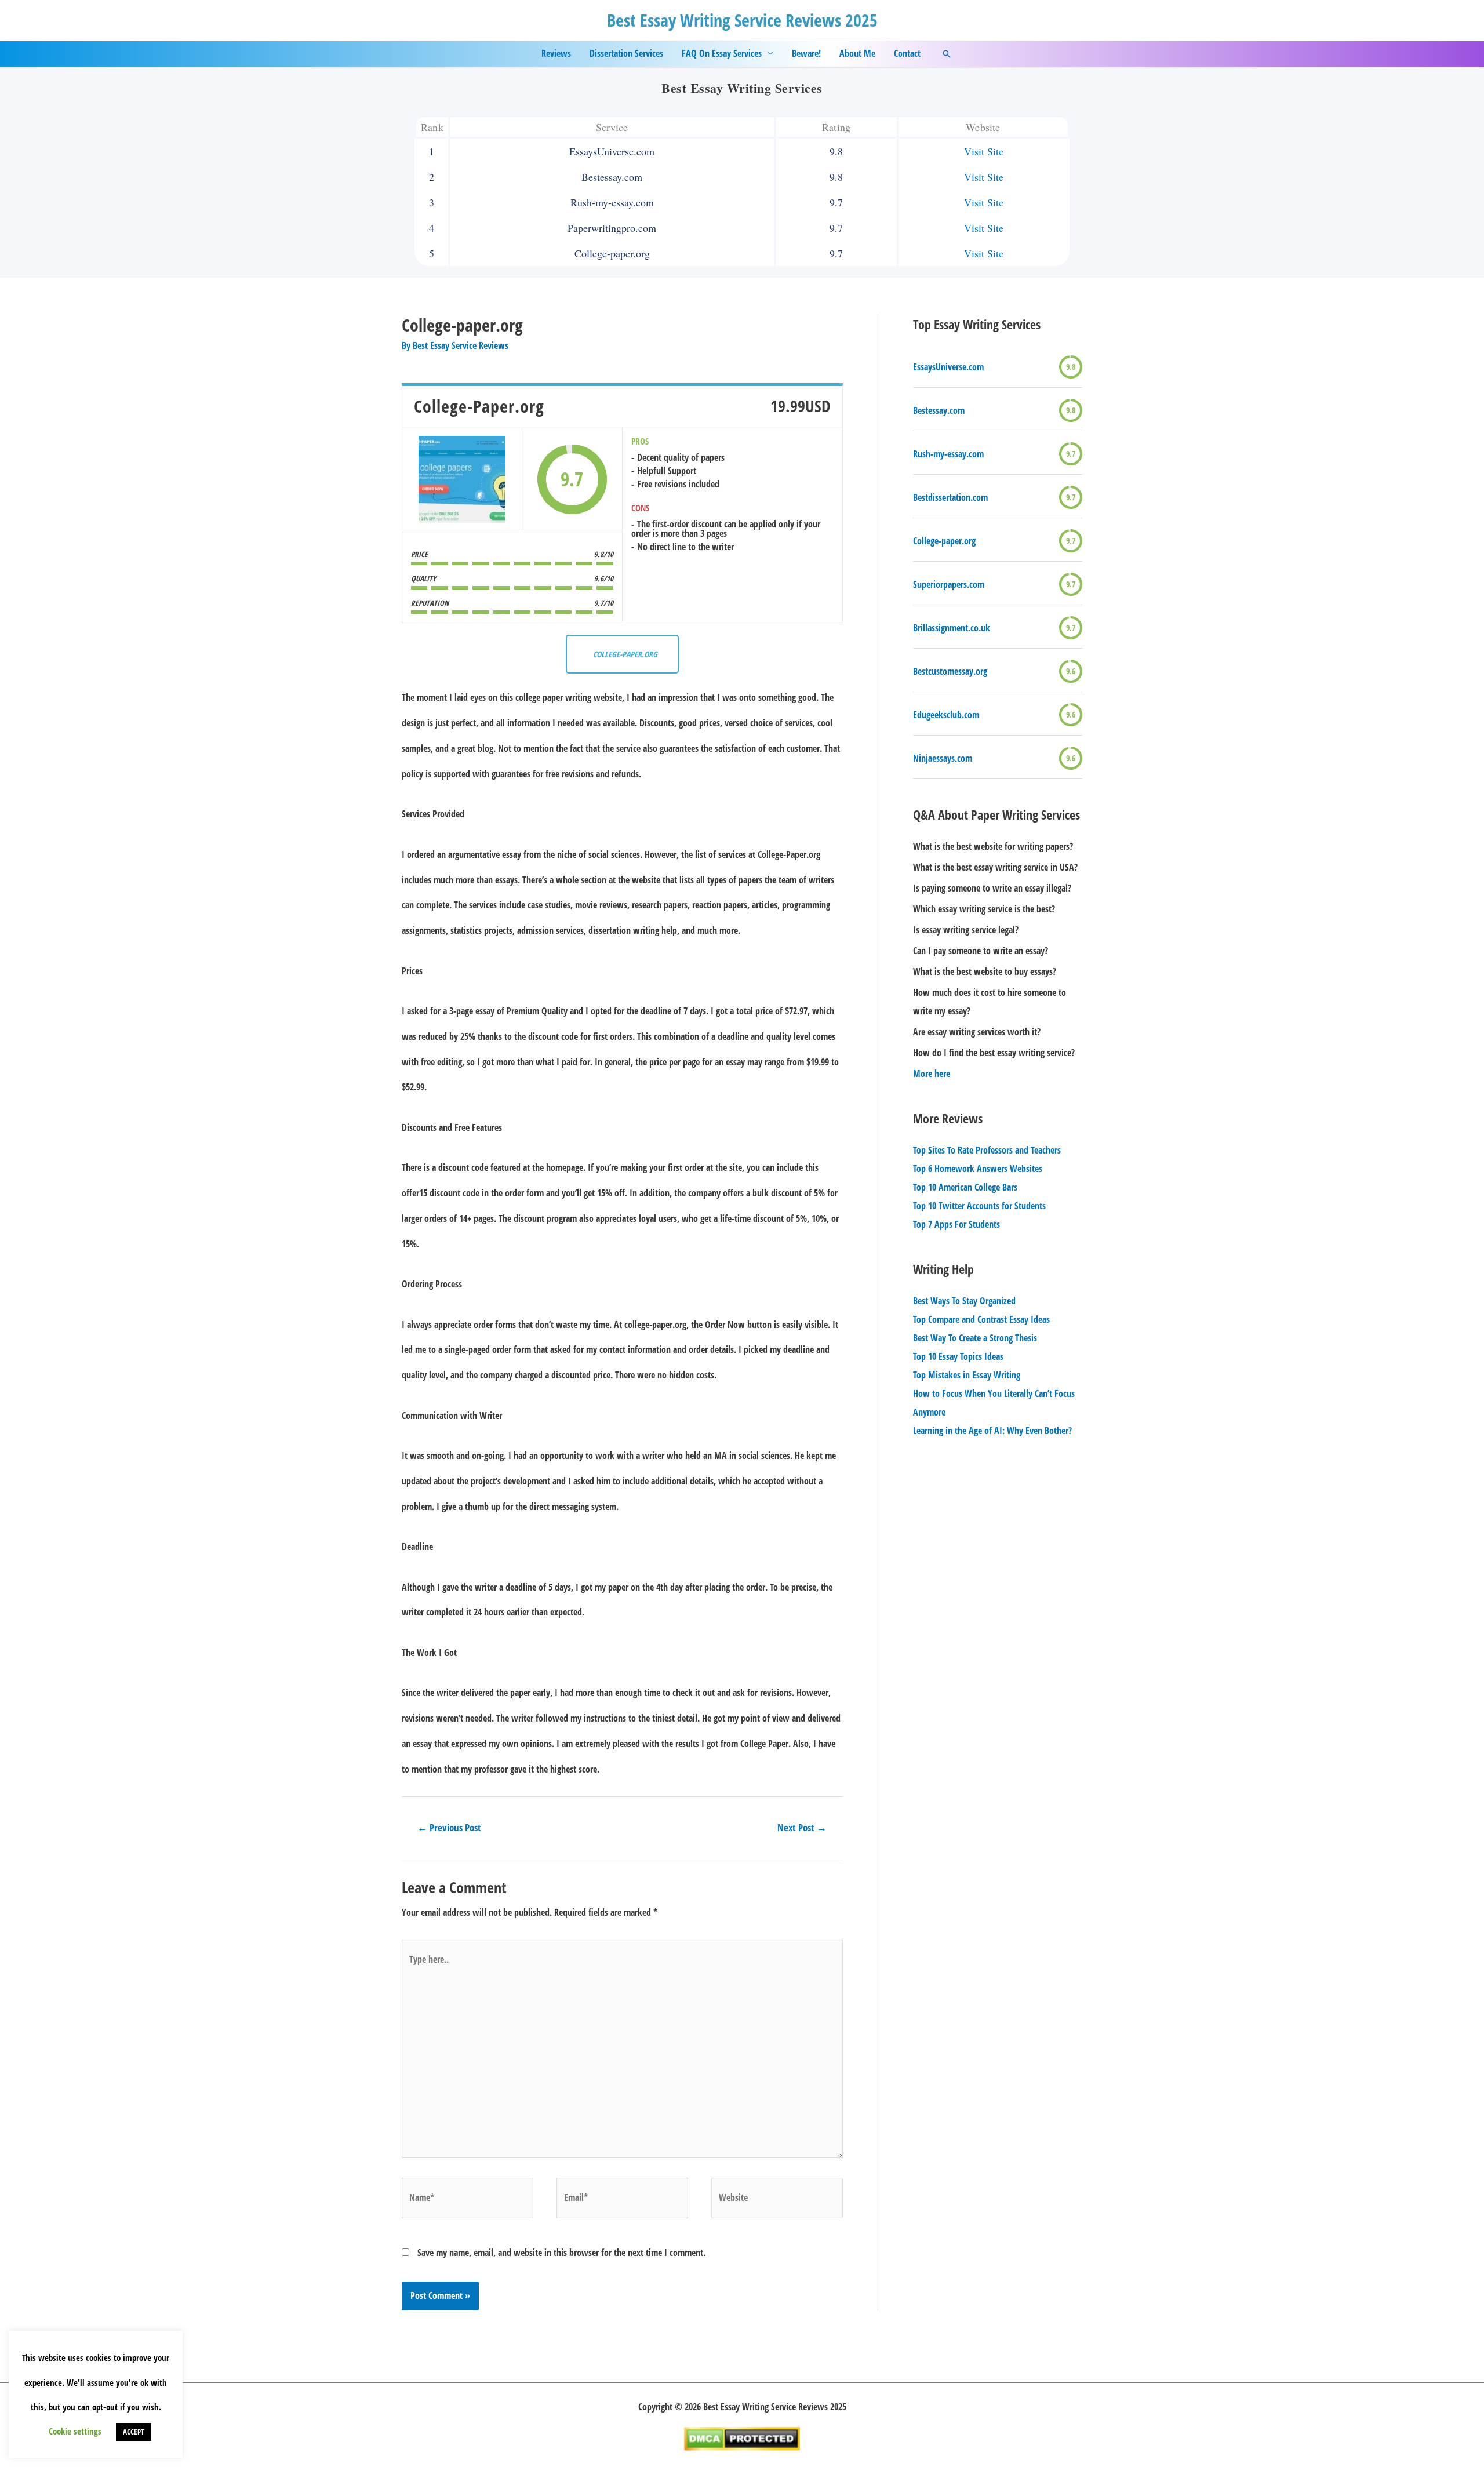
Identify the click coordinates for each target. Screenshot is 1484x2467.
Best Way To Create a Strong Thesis (975, 1338)
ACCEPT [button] (134, 2432)
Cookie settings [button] (75, 2431)
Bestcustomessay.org (950, 671)
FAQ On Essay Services (722, 53)
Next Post (802, 1827)
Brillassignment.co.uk (952, 628)
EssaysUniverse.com (948, 367)
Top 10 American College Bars (965, 1187)
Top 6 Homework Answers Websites (978, 1169)
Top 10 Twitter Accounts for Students (979, 1206)
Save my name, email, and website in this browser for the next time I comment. (561, 2253)
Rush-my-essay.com (948, 454)
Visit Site (984, 151)
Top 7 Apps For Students (956, 1224)
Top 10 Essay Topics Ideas (958, 1356)
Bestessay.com (939, 410)
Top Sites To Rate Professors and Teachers (987, 1150)
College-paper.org (944, 541)
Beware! (806, 53)
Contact (907, 53)
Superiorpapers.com (949, 584)
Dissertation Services (626, 53)
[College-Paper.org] (462, 479)
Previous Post (449, 1827)
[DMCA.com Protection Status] (742, 2438)
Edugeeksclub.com (946, 715)
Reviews (556, 53)
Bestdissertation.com (950, 497)
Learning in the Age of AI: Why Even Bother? (992, 1431)
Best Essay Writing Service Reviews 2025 (742, 20)
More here (932, 1074)
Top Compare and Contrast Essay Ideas (981, 1319)
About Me (857, 53)
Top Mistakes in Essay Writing (967, 1375)
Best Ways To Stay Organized (964, 1301)
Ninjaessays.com (943, 758)
